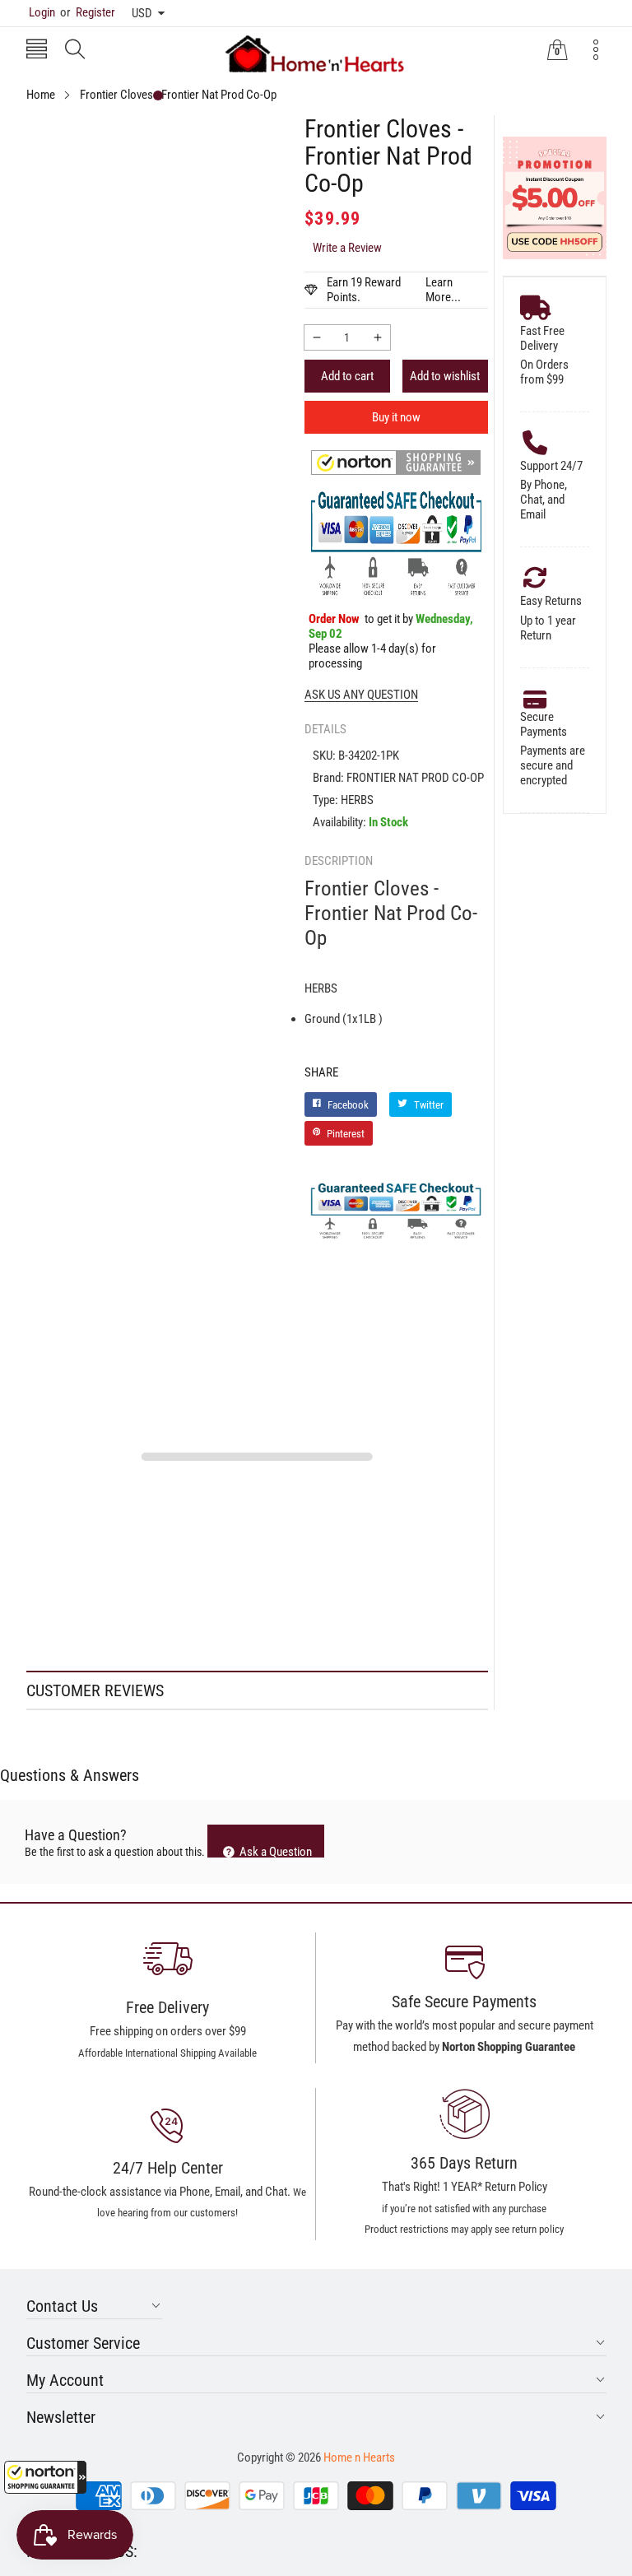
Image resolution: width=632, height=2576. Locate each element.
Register (88, 12)
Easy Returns (551, 601)
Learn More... (443, 290)
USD (142, 13)
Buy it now (396, 417)
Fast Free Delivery (542, 338)
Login (42, 12)
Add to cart (347, 376)
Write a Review (347, 248)
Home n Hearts (359, 2457)
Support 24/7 (551, 466)
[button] (45, 2477)
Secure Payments (544, 724)
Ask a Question (274, 1851)
